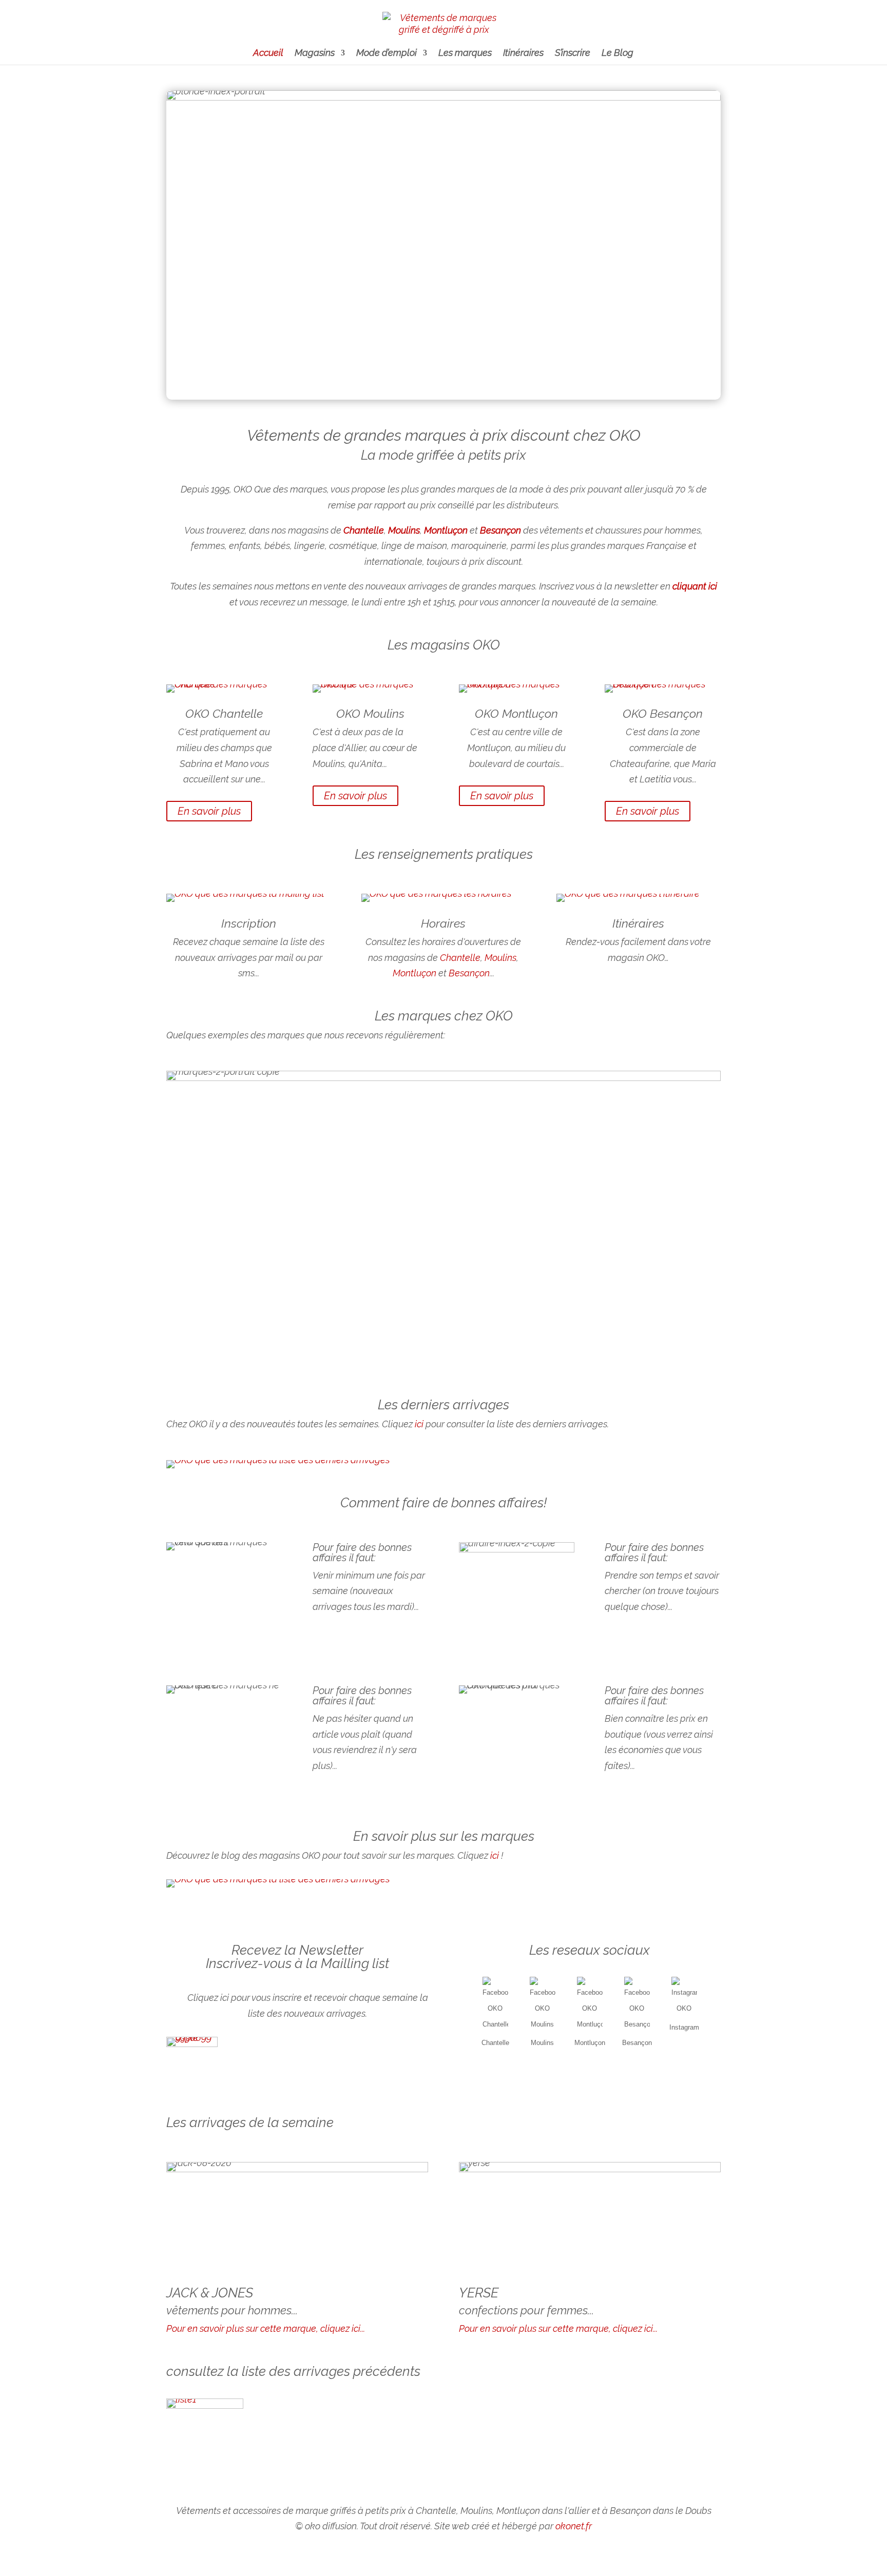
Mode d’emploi (387, 54)
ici (419, 1424)
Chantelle (238, 713)
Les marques (465, 54)
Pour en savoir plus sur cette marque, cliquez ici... (266, 2328)
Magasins (315, 54)
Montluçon (414, 973)
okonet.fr (574, 2526)
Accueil (268, 54)
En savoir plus (209, 811)
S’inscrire (573, 54)
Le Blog (618, 54)
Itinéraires (523, 54)
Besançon (469, 973)
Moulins (500, 958)
